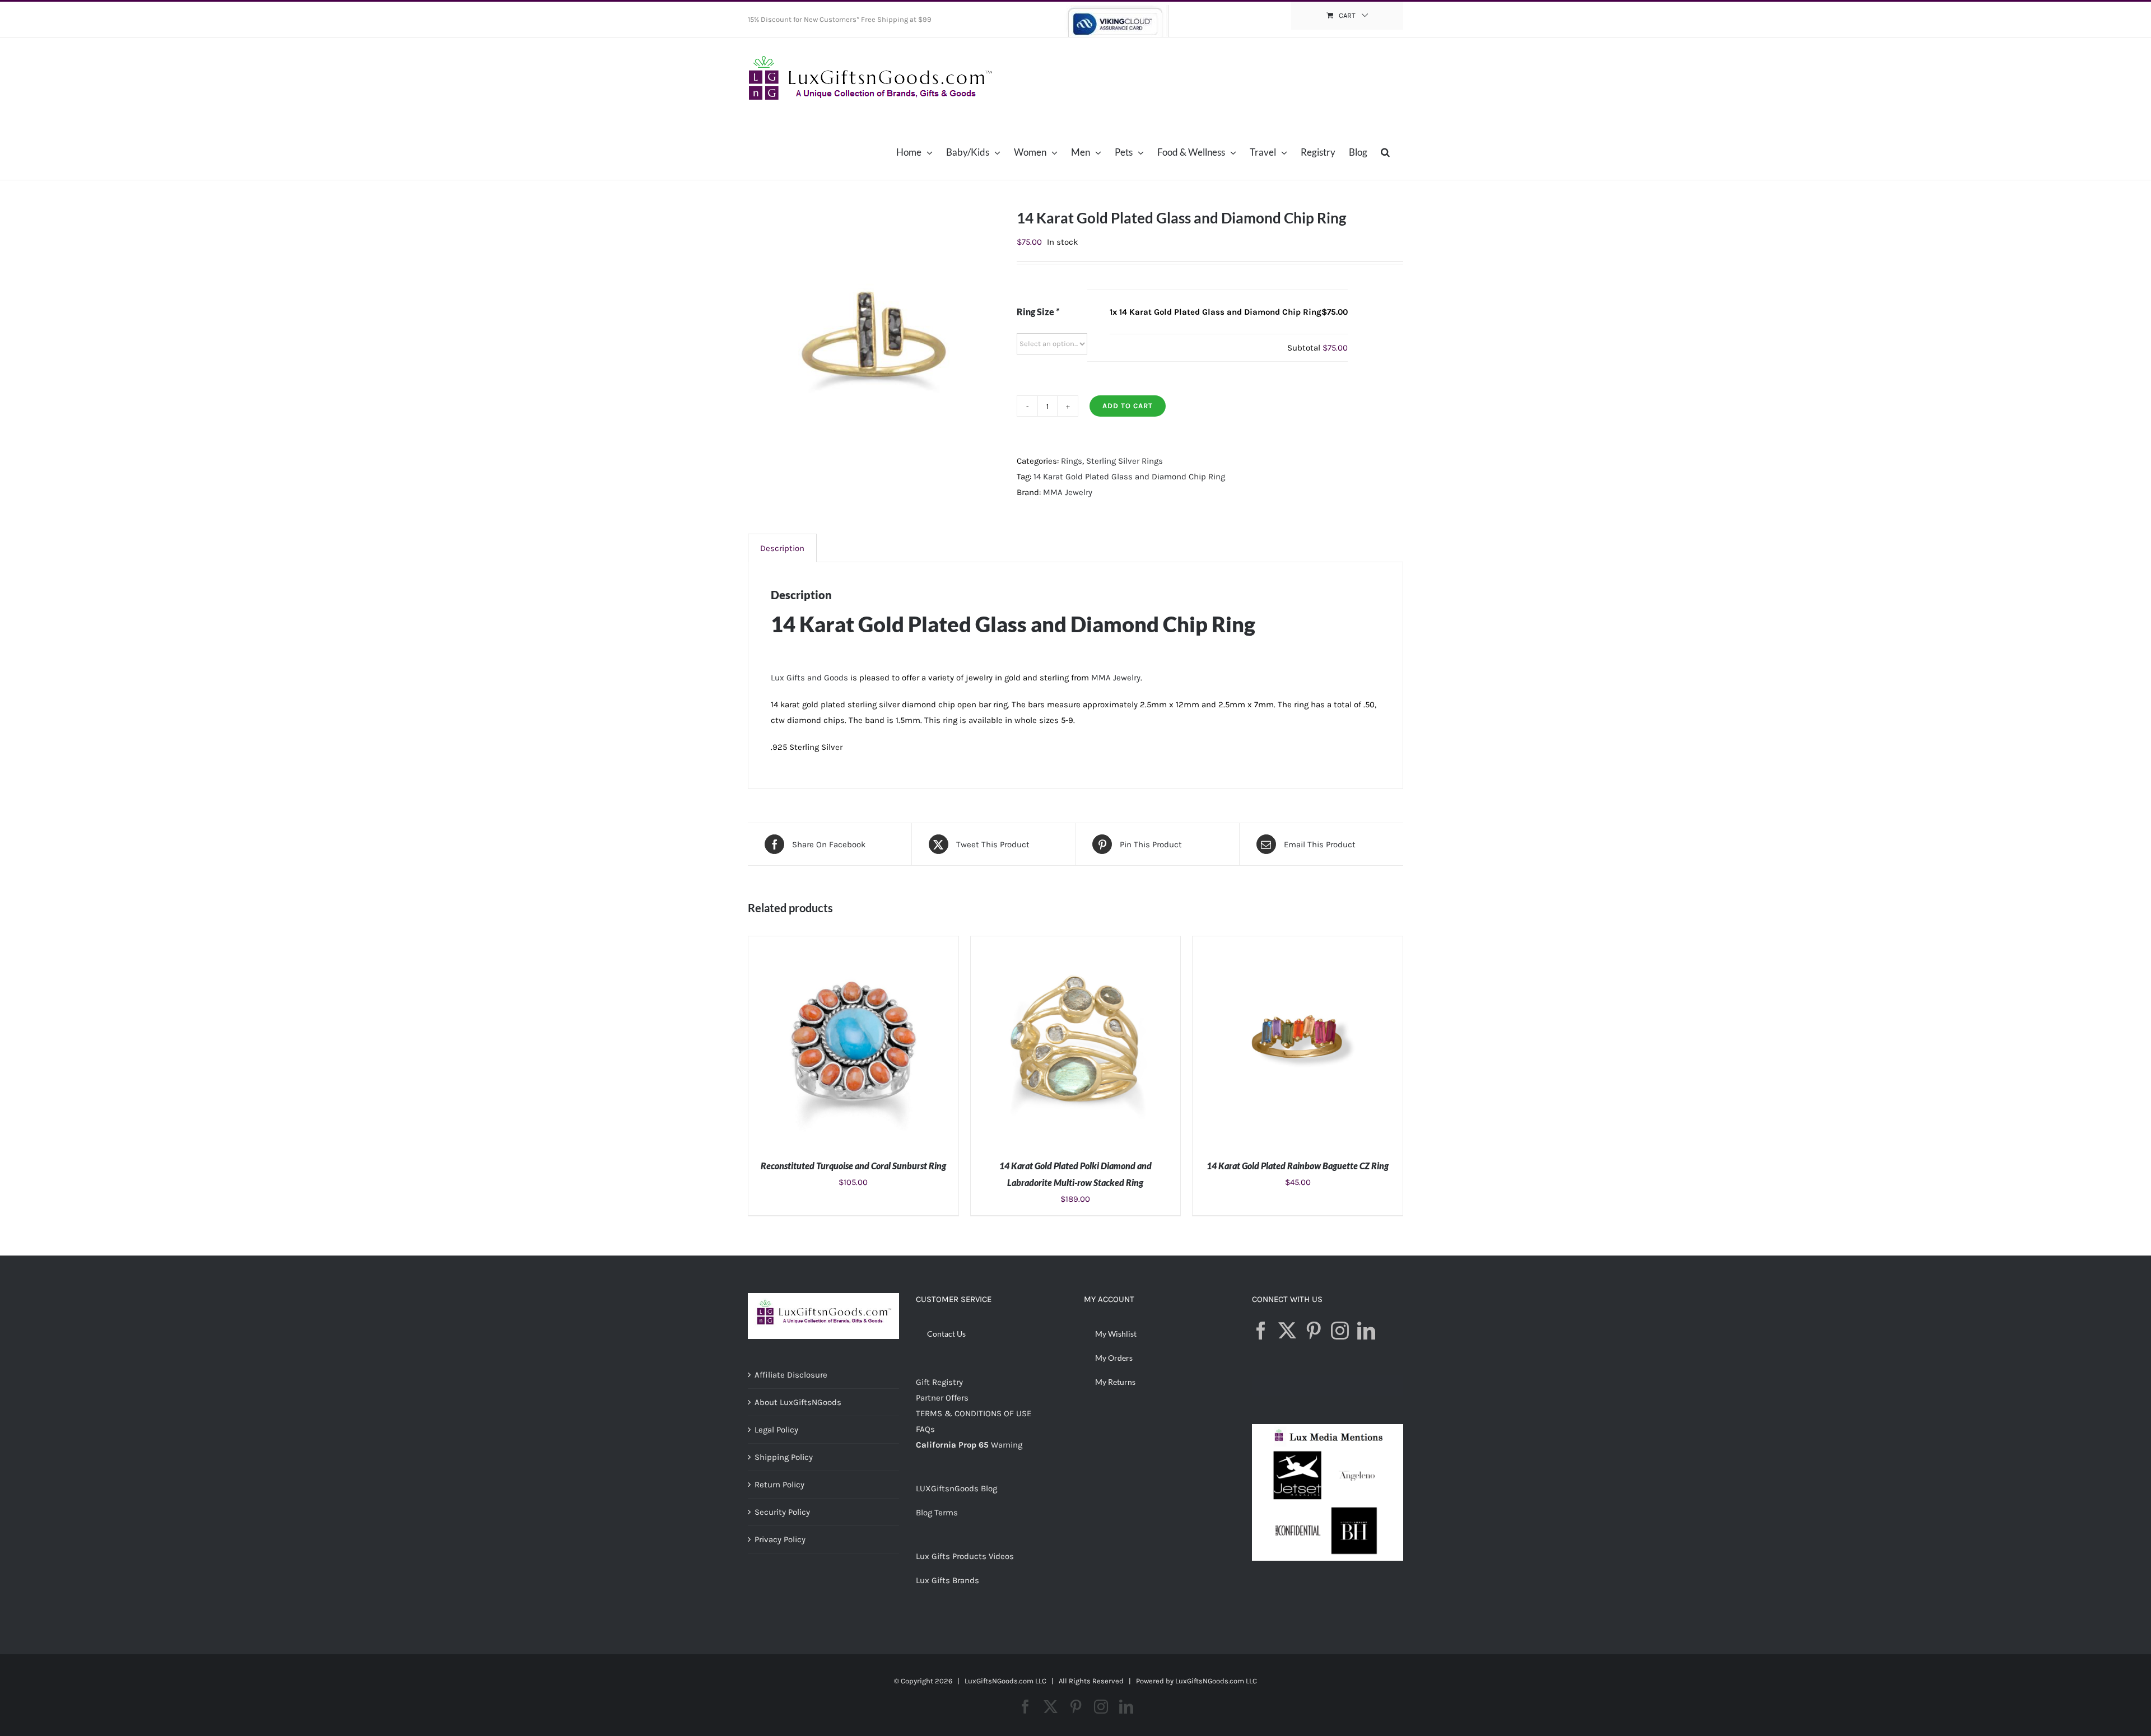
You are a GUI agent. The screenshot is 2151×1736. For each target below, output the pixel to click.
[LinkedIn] (1366, 1331)
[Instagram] (1340, 1331)
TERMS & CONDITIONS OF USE (974, 1413)
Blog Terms (937, 1513)
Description (782, 548)
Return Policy (779, 1485)
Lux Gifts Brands (948, 1580)
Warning (1007, 1445)
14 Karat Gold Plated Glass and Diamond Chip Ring (1129, 477)
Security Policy (782, 1512)
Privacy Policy (780, 1539)
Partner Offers (942, 1398)
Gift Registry (939, 1382)
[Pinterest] (1314, 1331)
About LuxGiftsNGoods (798, 1402)
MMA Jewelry (1068, 492)
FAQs (925, 1429)
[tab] (782, 548)
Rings (1072, 461)
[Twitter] (1287, 1331)
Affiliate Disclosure (791, 1375)
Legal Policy (776, 1430)
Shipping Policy (784, 1457)
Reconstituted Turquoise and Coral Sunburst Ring (853, 1166)
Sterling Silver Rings (1125, 461)
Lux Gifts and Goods (809, 678)
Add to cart (1128, 406)
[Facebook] (1261, 1331)
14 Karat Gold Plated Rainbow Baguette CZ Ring (1298, 1166)
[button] (1385, 152)
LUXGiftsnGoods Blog (956, 1488)
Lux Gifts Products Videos (965, 1556)
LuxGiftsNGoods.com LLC (1216, 1681)
